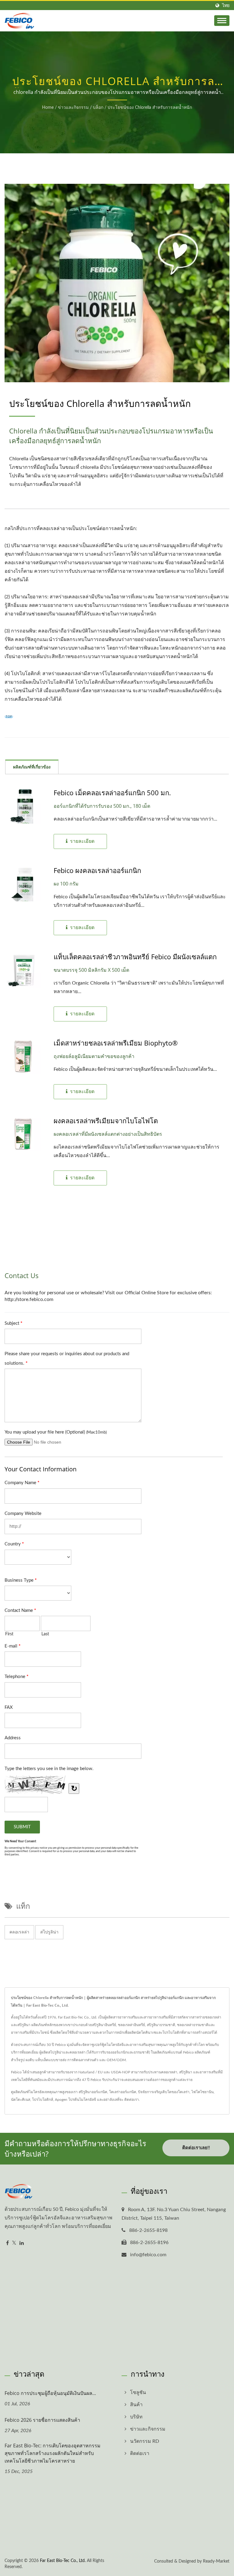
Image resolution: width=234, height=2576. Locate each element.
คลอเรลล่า (19, 1932)
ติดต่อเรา (132, 2100)
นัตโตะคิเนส (21, 2100)
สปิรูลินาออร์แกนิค (93, 2092)
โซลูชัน (138, 2393)
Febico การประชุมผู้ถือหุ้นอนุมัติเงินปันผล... (50, 2393)
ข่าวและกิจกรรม (73, 108)
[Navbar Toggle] (222, 21)
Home (48, 108)
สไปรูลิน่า (49, 1932)
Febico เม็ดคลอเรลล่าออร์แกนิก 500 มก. (112, 793)
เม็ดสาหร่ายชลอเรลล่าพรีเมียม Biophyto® (116, 1043)
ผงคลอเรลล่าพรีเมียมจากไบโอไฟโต (106, 1121)
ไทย (226, 6)
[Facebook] (7, 2243)
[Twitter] (14, 2243)
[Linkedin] (22, 2243)
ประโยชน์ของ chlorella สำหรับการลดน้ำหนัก (150, 108)
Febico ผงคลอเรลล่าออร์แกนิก (97, 870)
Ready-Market (216, 2561)
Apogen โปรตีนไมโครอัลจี (75, 2100)
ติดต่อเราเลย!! (196, 2148)
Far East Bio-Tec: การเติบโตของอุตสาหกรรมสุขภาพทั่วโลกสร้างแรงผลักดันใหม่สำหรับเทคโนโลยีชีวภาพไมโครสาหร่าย (53, 2453)
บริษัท (136, 2417)
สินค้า (136, 2405)
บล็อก (98, 108)
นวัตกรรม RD (145, 2441)
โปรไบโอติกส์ (43, 2100)
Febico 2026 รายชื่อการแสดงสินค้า (42, 2420)
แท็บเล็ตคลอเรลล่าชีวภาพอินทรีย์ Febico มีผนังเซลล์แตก (135, 957)
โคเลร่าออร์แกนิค (123, 2092)
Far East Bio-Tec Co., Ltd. (63, 2561)
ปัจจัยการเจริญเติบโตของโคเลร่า (164, 2092)
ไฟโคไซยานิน (202, 2092)
